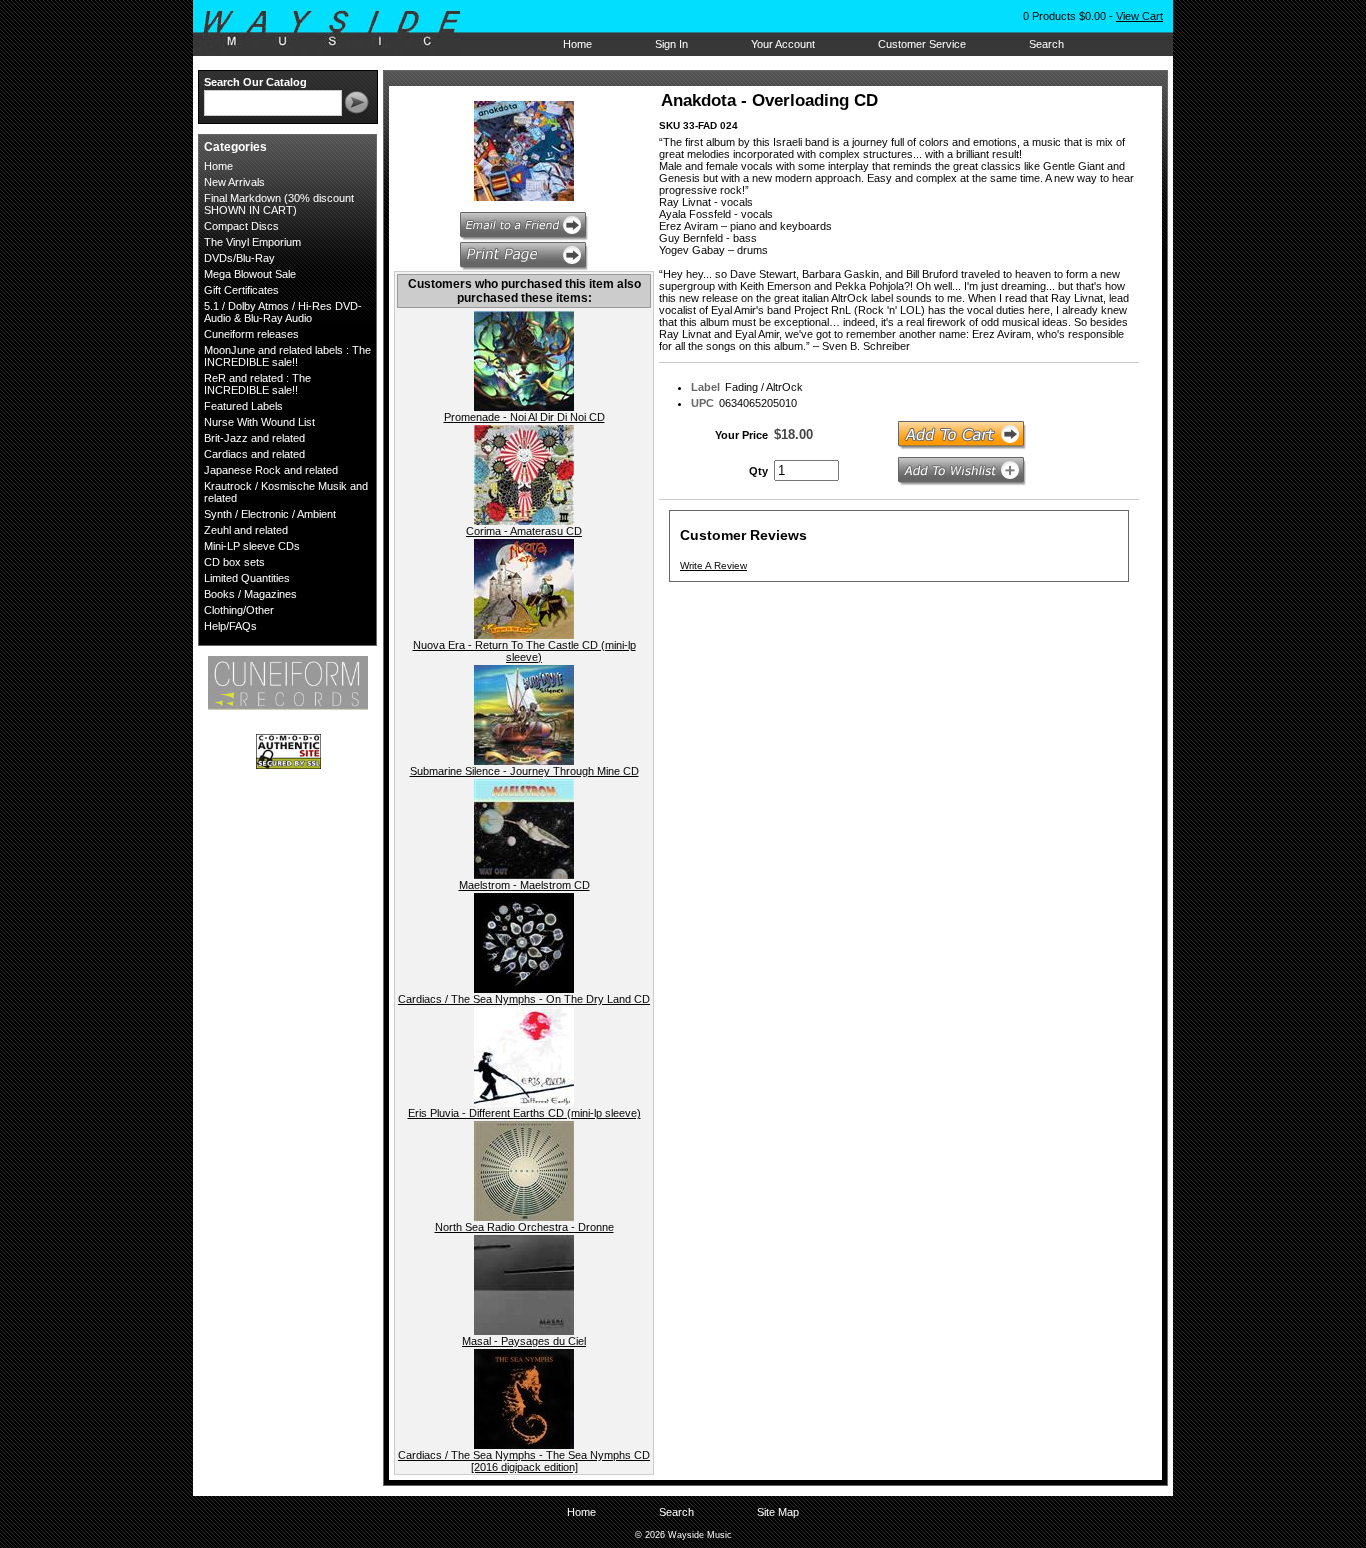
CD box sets (234, 562)
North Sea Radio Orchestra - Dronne (524, 1227)
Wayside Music (341, 29)
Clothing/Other (239, 610)
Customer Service (922, 44)
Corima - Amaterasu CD (524, 531)
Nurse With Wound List (259, 422)
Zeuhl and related (246, 530)
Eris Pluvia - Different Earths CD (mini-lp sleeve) (524, 1113)
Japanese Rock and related (271, 470)
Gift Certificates (241, 290)
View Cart (1139, 16)
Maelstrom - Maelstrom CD (524, 885)
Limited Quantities (247, 578)
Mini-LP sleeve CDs (252, 546)
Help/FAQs (230, 626)
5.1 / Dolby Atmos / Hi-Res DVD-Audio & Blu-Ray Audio (283, 312)
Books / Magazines (250, 594)
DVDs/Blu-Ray (239, 258)
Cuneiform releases (251, 334)
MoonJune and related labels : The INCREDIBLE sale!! (287, 356)
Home (577, 44)
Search (1046, 44)
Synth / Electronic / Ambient (270, 514)
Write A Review (713, 565)
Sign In (671, 44)
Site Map (778, 1512)
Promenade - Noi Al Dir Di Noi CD (524, 417)
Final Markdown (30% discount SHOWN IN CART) (279, 204)
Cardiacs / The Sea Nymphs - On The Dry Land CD (524, 999)
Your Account (783, 44)
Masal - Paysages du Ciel (524, 1341)
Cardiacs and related (254, 454)
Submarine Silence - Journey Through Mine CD (524, 771)
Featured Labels (243, 406)
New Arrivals (234, 182)
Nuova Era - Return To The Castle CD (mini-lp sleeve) (524, 651)
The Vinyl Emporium (252, 242)
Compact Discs (241, 226)
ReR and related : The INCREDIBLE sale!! (257, 384)
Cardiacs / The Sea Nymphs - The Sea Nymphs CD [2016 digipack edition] (524, 1461)
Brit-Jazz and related (254, 438)
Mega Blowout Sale (250, 274)
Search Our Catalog (255, 82)
